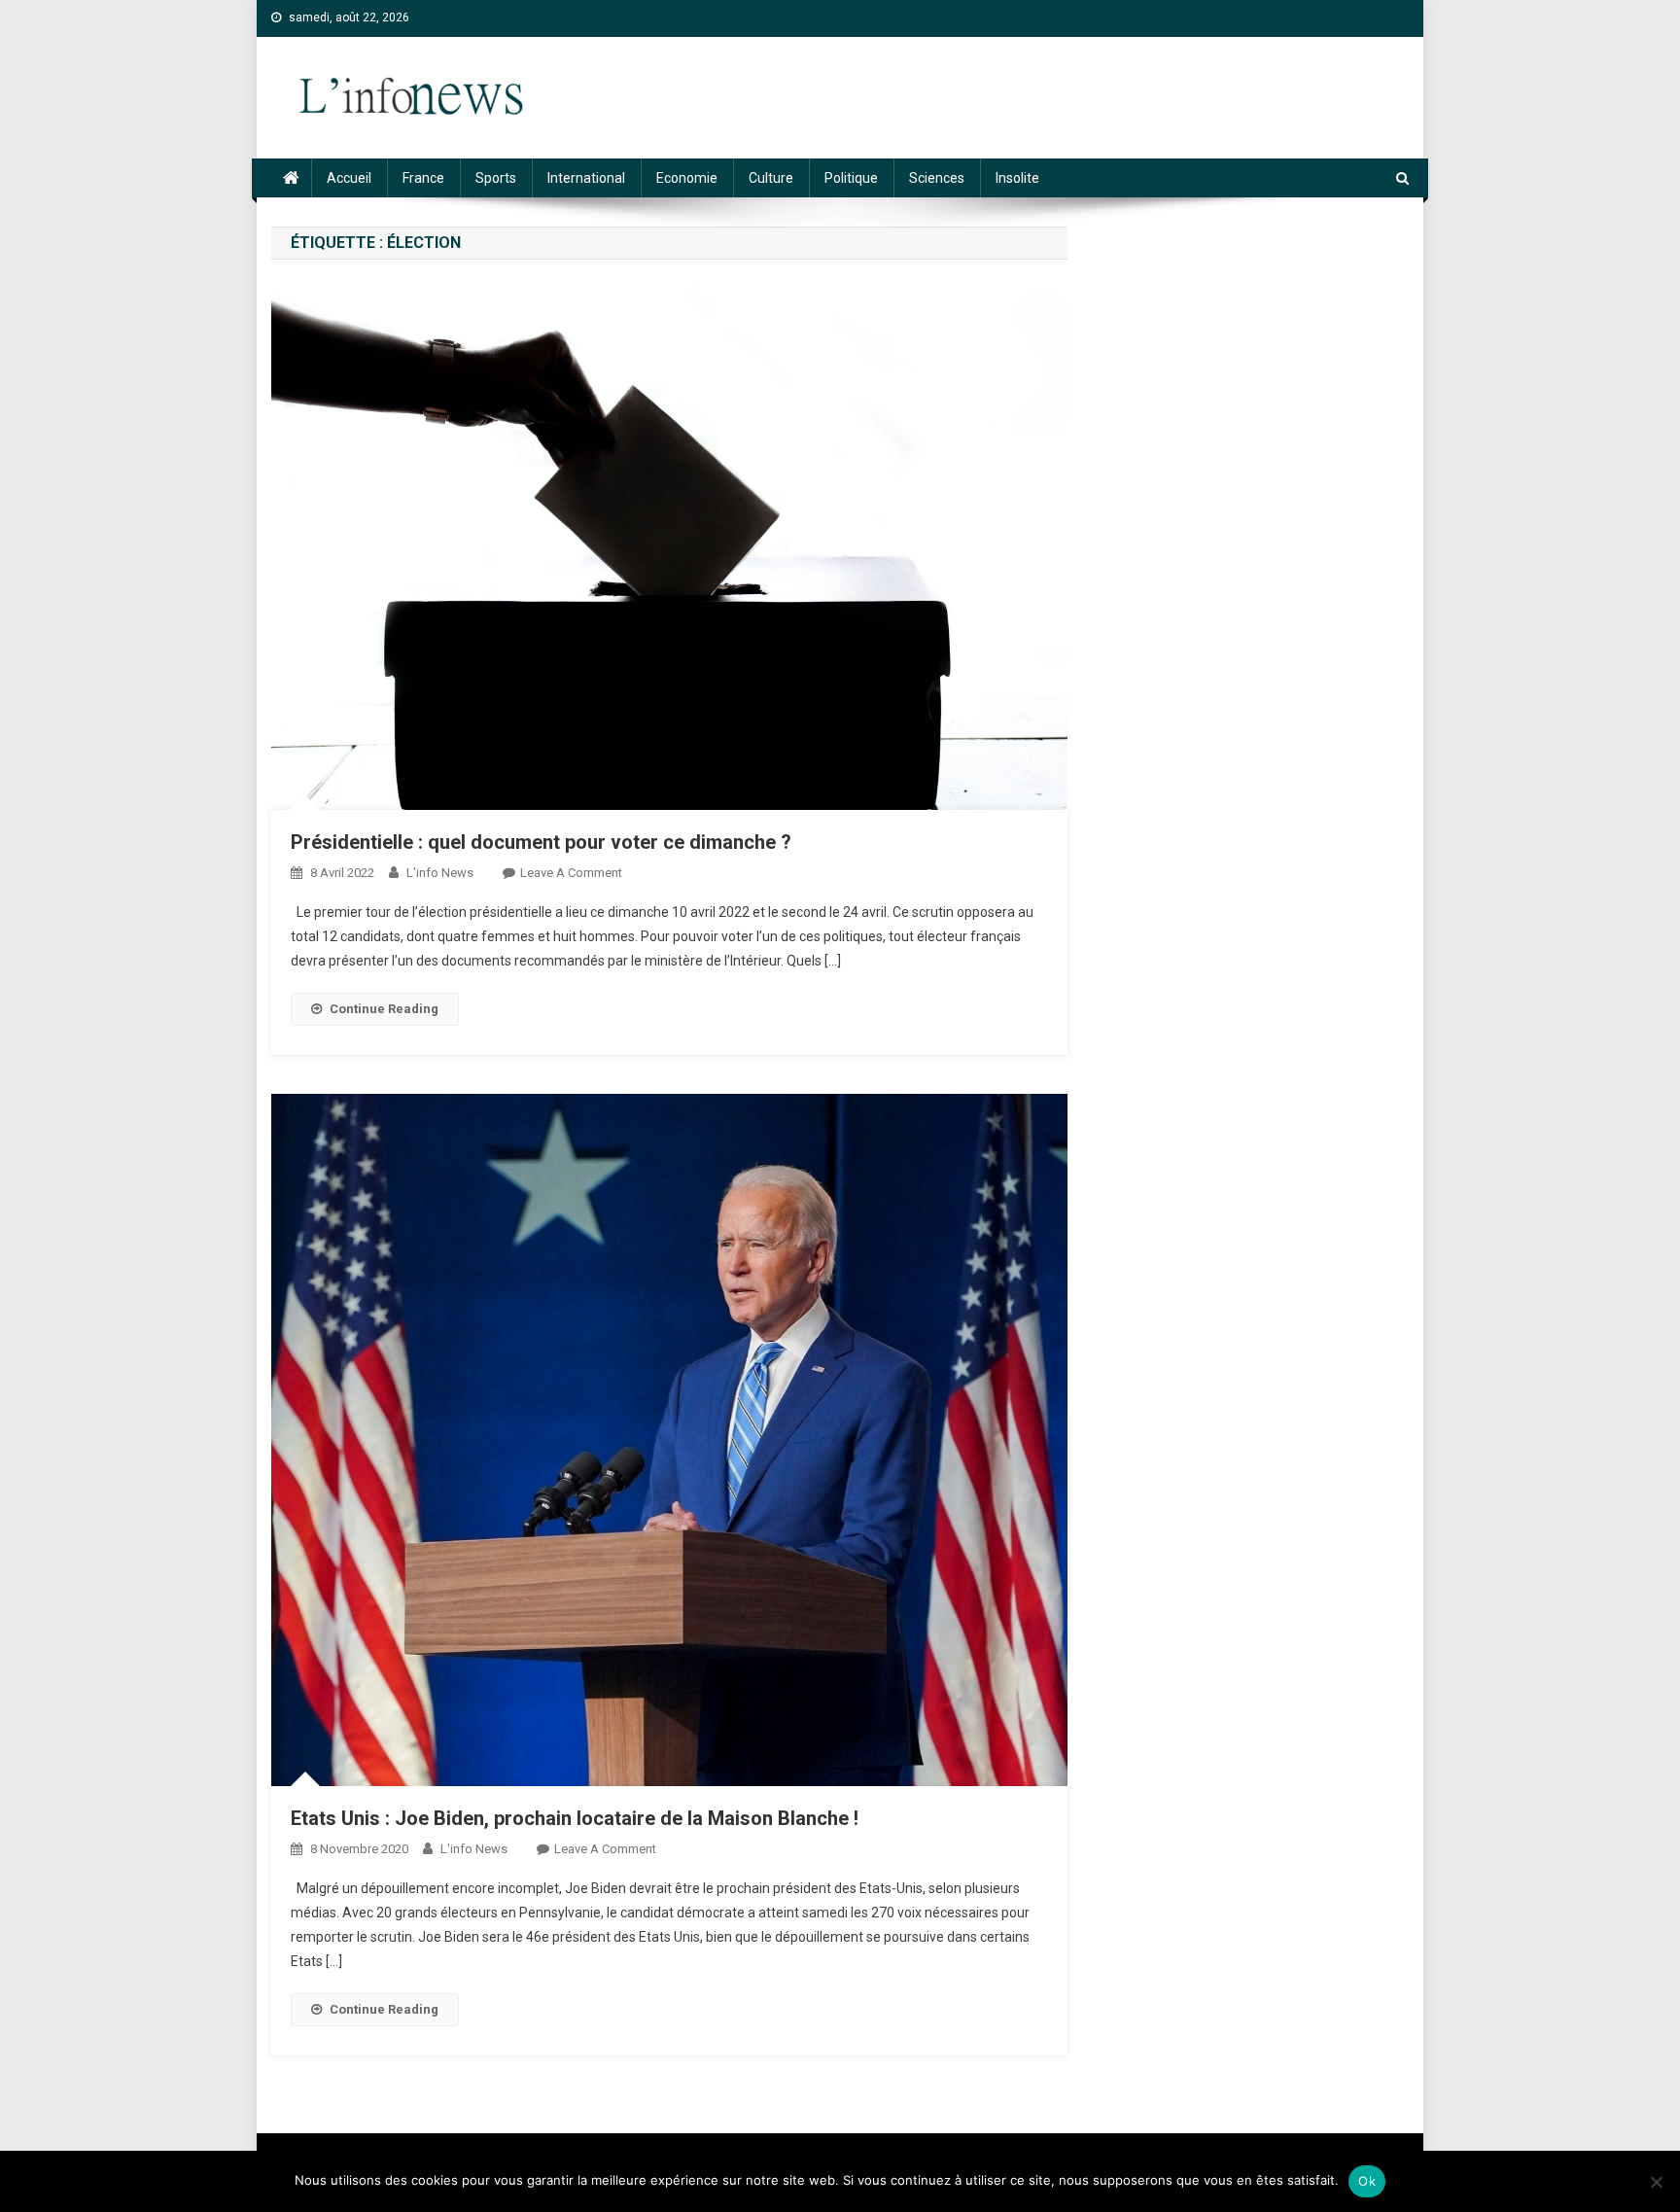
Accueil (349, 178)
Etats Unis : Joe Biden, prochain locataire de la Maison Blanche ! (575, 1818)
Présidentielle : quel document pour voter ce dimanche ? (541, 842)
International (586, 178)
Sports (496, 178)
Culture (771, 178)
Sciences (937, 178)
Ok (1367, 2181)
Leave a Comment (571, 873)
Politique (851, 178)
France (423, 178)
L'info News (440, 873)
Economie (687, 178)
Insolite (1017, 178)
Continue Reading (384, 1009)
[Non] (1656, 2182)
